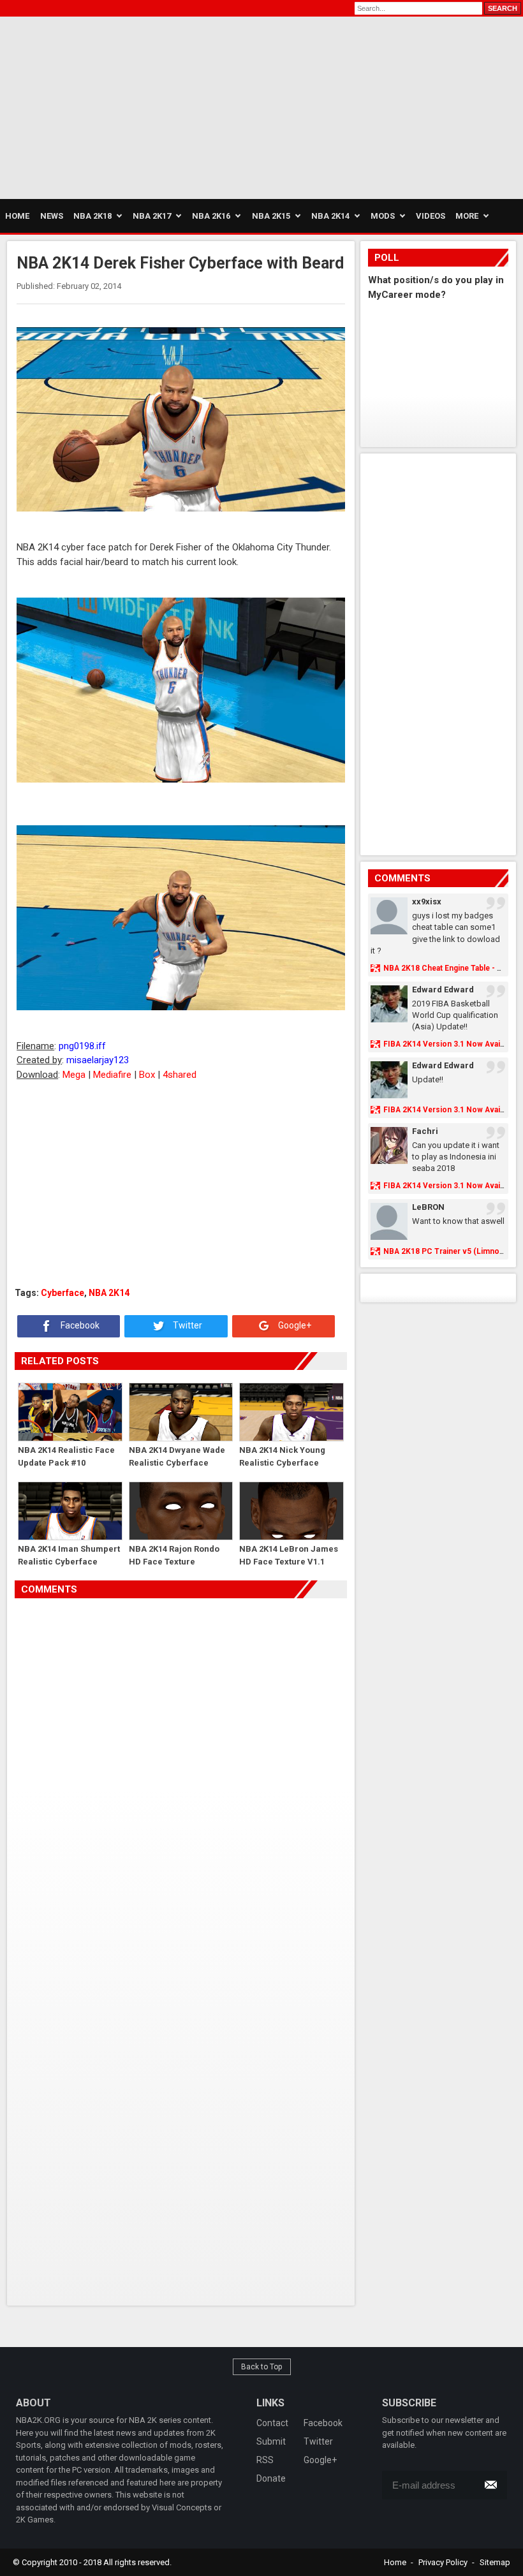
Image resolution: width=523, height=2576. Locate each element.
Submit (271, 2441)
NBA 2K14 (109, 1293)
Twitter (187, 1325)
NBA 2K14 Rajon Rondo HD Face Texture (174, 1555)
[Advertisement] (121, 106)
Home (395, 2562)
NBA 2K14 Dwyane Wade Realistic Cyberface (177, 1456)
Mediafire (112, 1075)
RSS (265, 2460)
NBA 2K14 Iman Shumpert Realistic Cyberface (69, 1555)
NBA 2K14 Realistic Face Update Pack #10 (66, 1456)
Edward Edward (443, 990)
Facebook (79, 1325)
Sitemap (495, 2562)
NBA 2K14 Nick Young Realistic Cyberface (282, 1456)
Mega (74, 1075)
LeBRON (428, 1207)
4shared (180, 1075)
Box (147, 1075)
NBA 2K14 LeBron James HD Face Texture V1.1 (289, 1555)
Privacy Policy (443, 2562)
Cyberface (63, 1293)
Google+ (294, 1325)
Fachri (425, 1131)
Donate (271, 2478)
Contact (272, 2423)
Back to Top (262, 2367)
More (467, 216)
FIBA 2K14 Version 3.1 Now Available (450, 1044)
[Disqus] (180, 1777)
